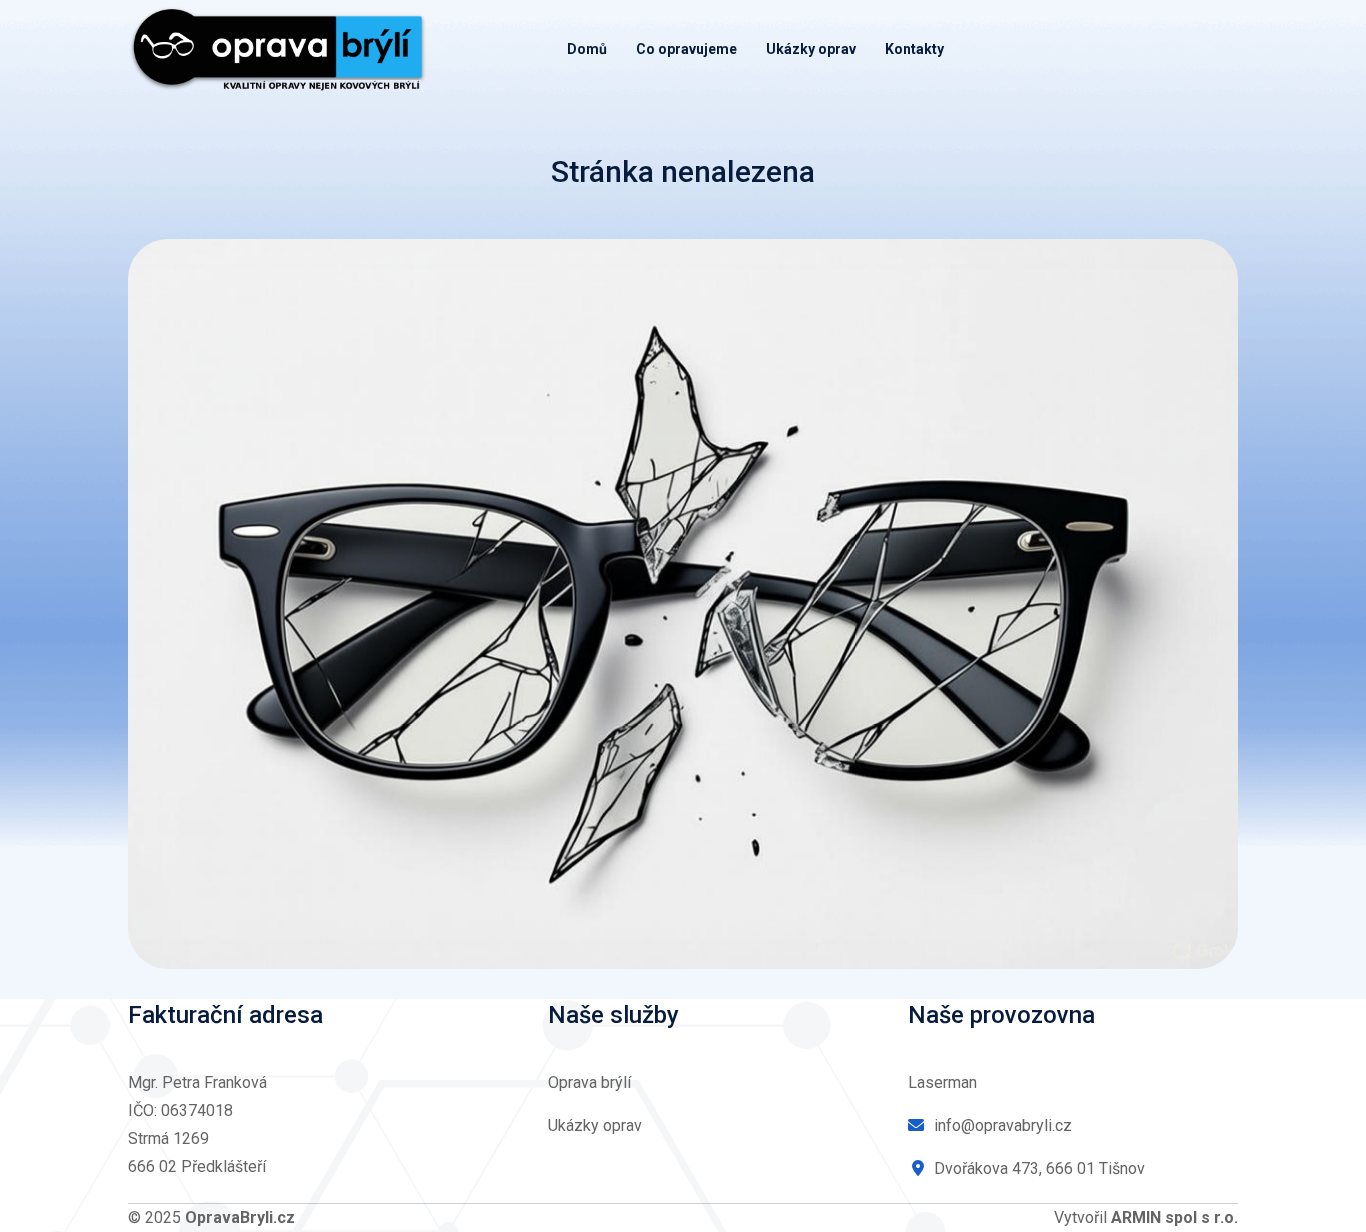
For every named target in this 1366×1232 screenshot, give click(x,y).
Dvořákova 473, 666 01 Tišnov (1039, 1168)
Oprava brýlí (589, 1082)
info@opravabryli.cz (1003, 1125)
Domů (587, 49)
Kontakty (914, 49)
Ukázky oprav (811, 49)
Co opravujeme (686, 49)
